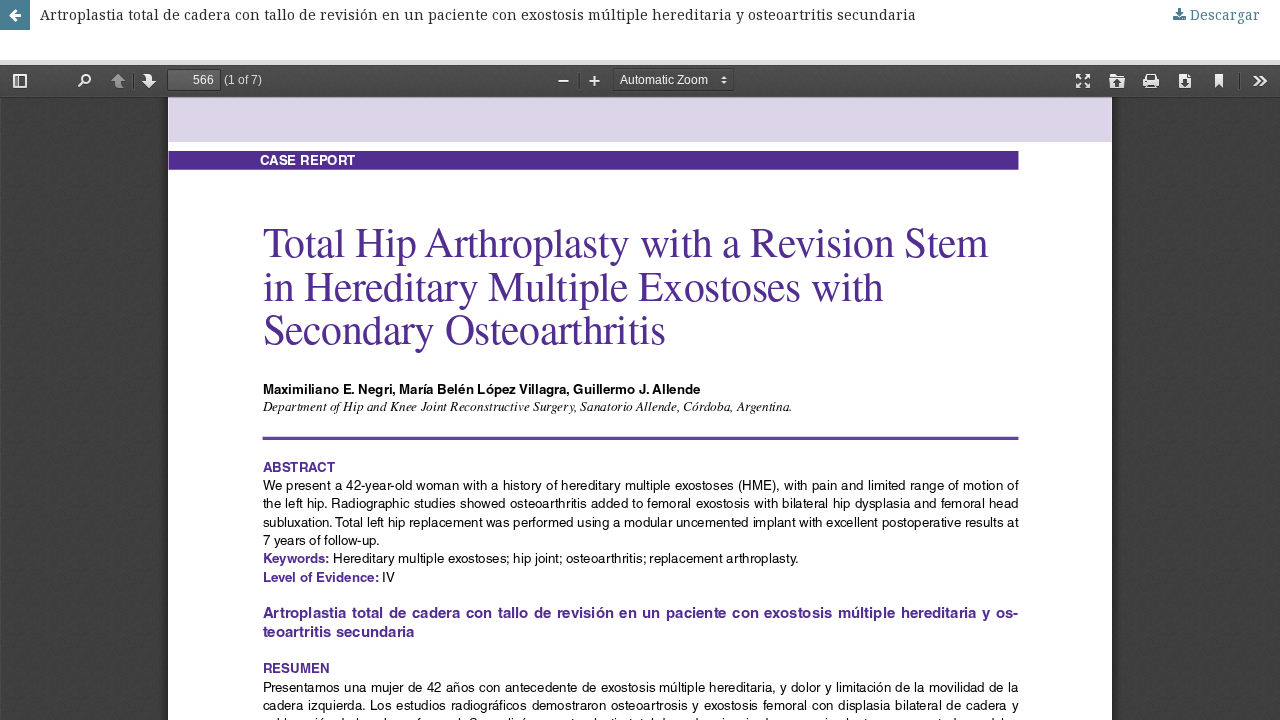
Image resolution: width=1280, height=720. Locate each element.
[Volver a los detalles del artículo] (15, 15)
